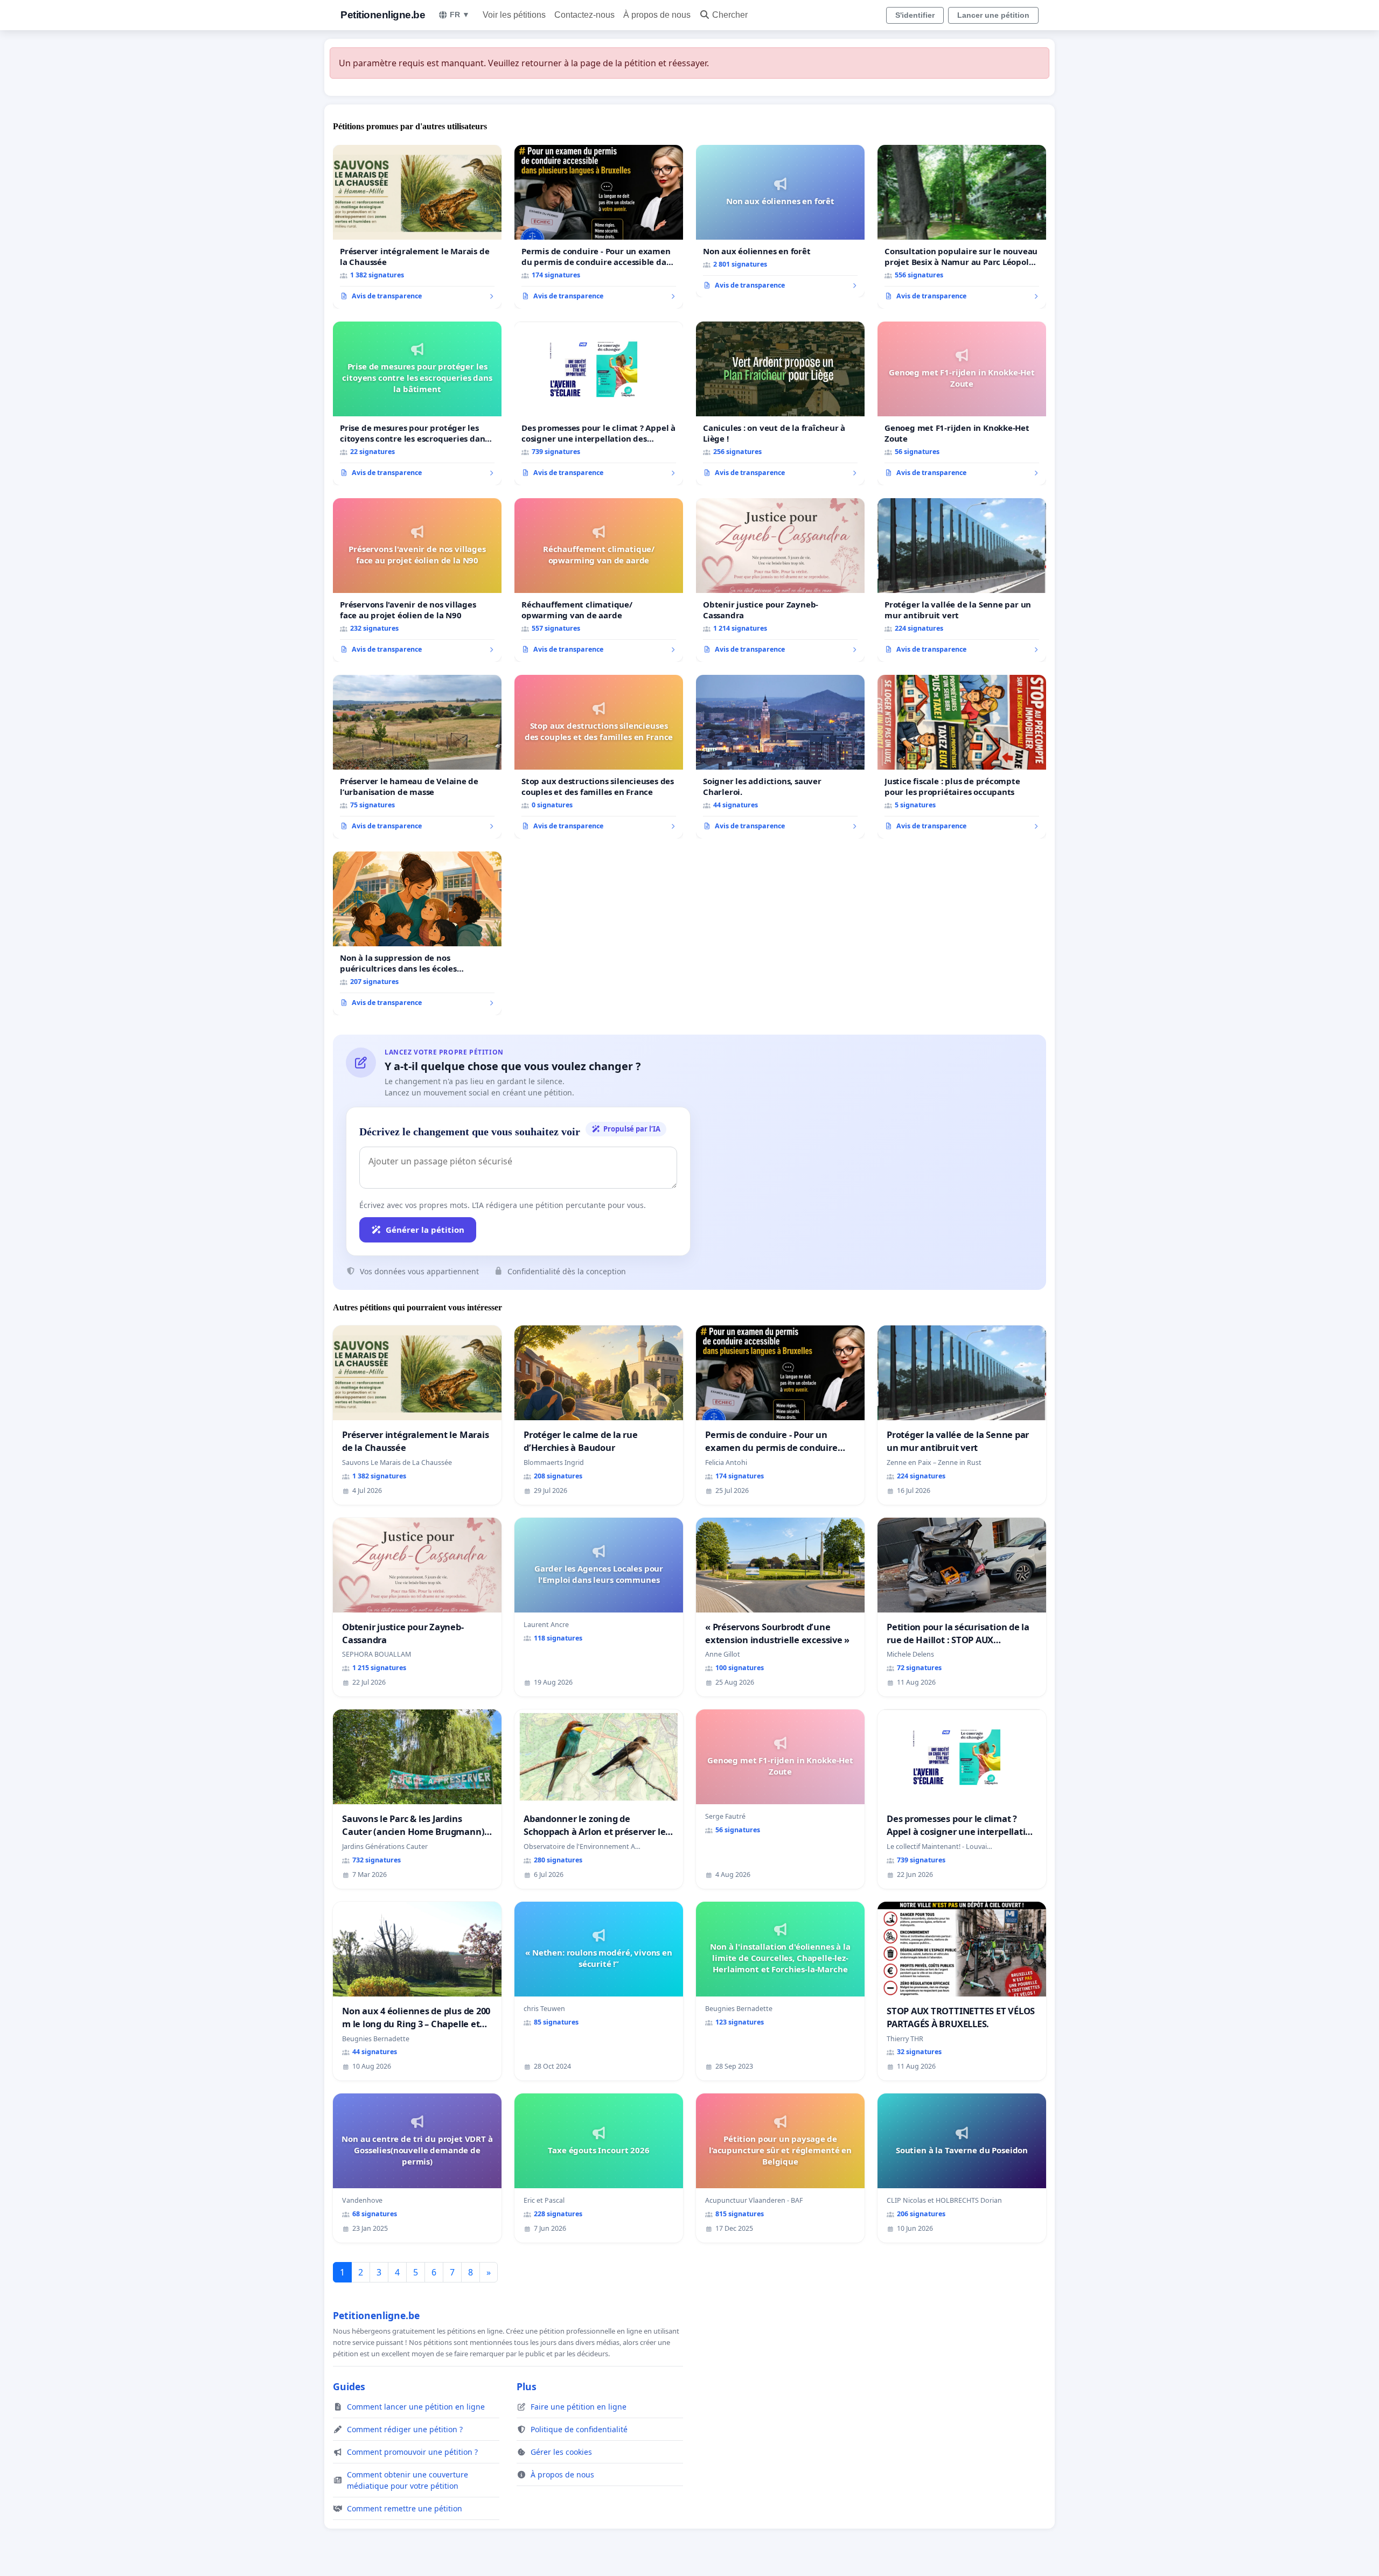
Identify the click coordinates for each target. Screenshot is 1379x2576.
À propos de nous (657, 15)
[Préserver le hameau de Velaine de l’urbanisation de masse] (417, 757)
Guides (349, 2386)
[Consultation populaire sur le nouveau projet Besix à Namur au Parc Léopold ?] (962, 227)
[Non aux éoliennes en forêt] (780, 221)
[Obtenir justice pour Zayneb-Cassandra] (780, 580)
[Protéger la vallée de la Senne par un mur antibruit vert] (962, 580)
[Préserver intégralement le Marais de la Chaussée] (417, 227)
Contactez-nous (584, 15)
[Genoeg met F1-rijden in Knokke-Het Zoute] (962, 403)
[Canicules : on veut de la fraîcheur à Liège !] (780, 403)
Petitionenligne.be (383, 15)
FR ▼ (460, 15)
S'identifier (915, 15)
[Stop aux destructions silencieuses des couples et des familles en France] (599, 757)
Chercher (730, 15)
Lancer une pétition (993, 15)
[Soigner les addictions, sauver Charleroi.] (780, 757)
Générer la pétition (425, 1230)
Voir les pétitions (514, 15)
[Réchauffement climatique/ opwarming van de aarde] (599, 580)
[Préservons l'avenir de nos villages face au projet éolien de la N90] (417, 580)
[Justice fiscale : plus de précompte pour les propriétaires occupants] (962, 757)
